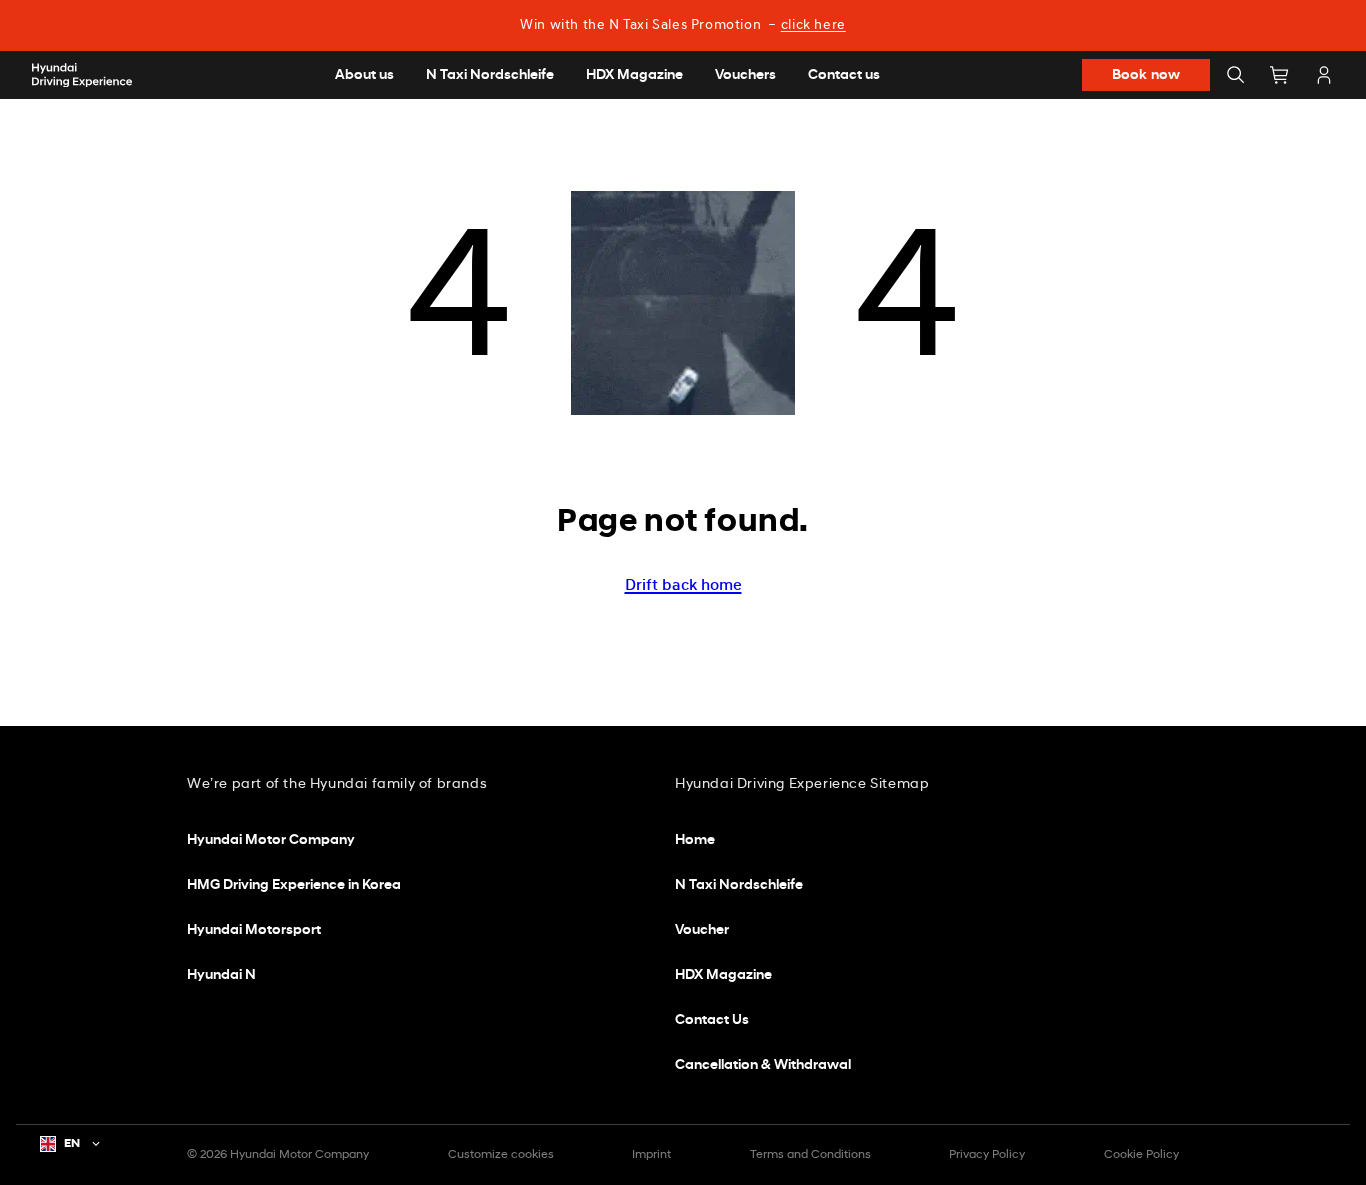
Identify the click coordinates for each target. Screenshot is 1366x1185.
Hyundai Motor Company (271, 840)
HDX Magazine (723, 975)
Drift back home (683, 586)
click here (813, 25)
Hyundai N (221, 975)
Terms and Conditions (810, 1155)
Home (695, 840)
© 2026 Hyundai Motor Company (278, 1155)
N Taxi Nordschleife (739, 885)
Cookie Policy (1141, 1155)
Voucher (702, 930)
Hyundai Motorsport (254, 930)
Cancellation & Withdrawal (763, 1065)
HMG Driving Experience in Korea (294, 885)
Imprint (651, 1155)
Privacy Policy (987, 1155)
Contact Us (712, 1020)
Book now (1146, 75)
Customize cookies (501, 1155)
